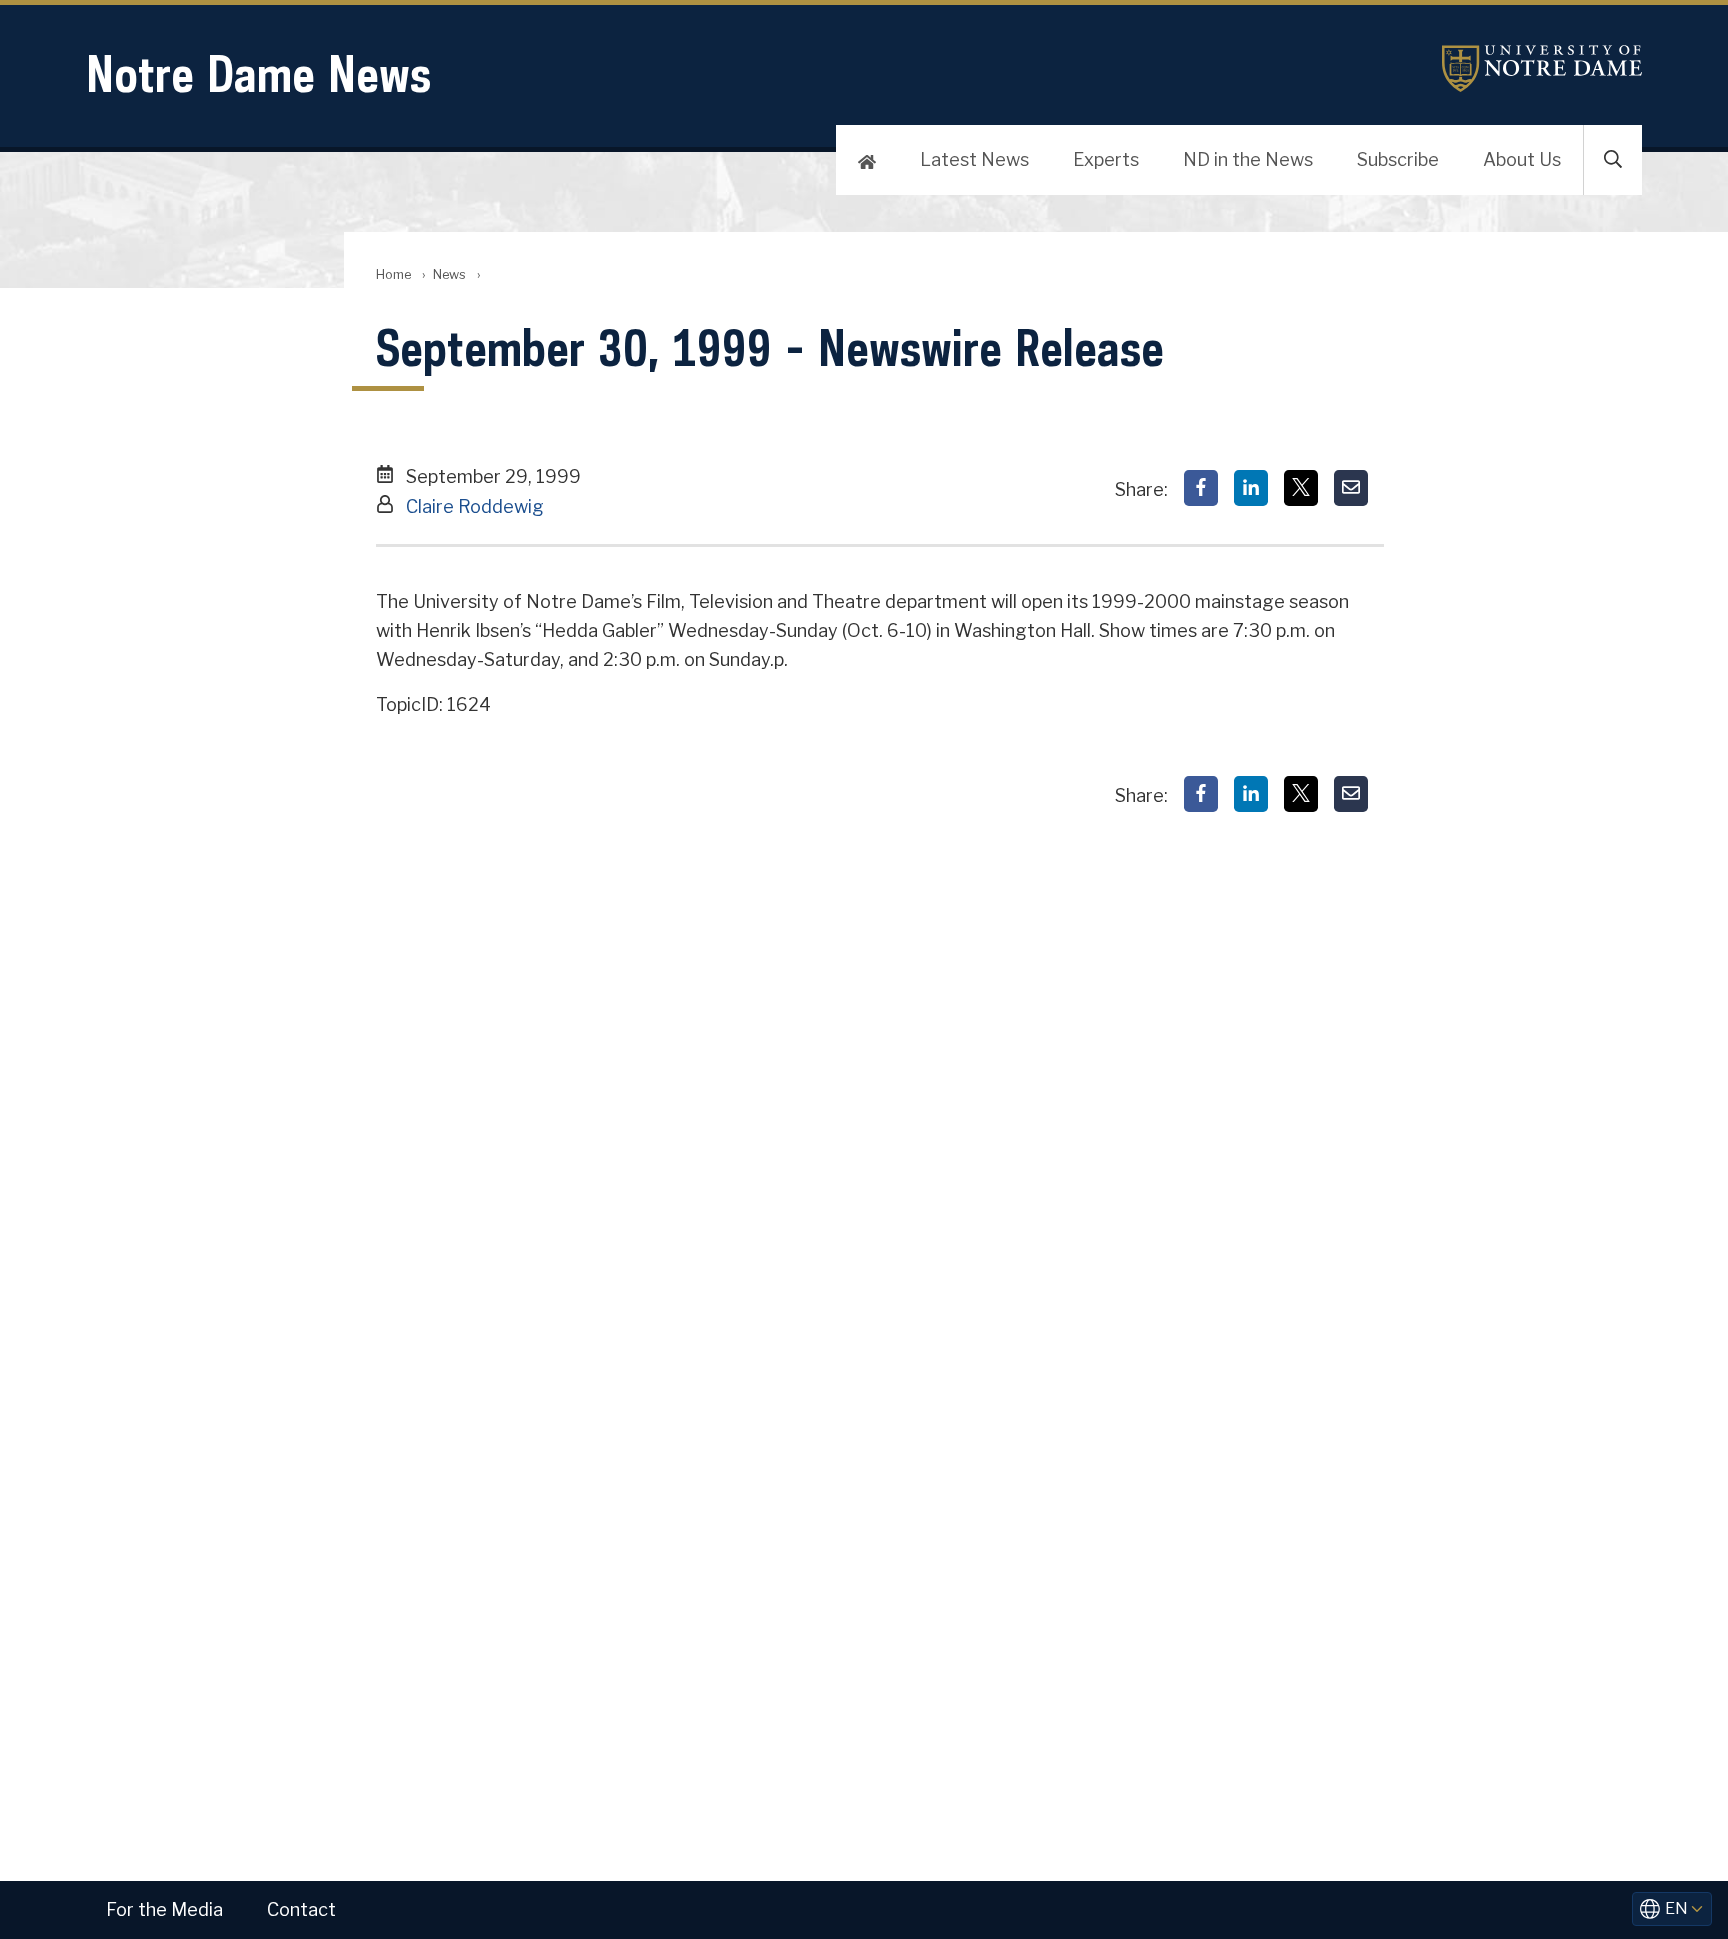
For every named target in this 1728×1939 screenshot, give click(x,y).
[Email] (1351, 488)
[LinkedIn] (1251, 488)
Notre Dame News (258, 73)
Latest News (974, 159)
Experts (1106, 159)
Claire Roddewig (475, 506)
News (449, 274)
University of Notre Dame (1542, 68)
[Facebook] (1201, 488)
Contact (301, 1909)
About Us (1522, 159)
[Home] (867, 160)
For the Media (164, 1909)
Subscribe (1398, 159)
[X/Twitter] (1301, 488)
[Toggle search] (1613, 160)
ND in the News (1248, 159)
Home (393, 274)
